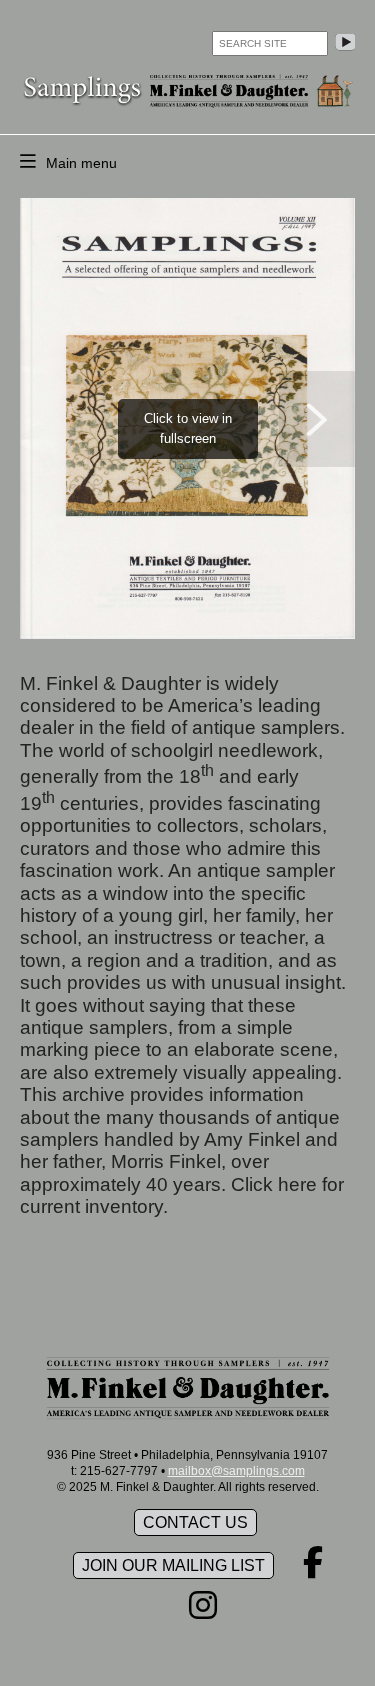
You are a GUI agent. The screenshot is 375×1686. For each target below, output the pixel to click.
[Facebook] (313, 1569)
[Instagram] (203, 1612)
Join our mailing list (173, 1565)
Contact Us (195, 1522)
